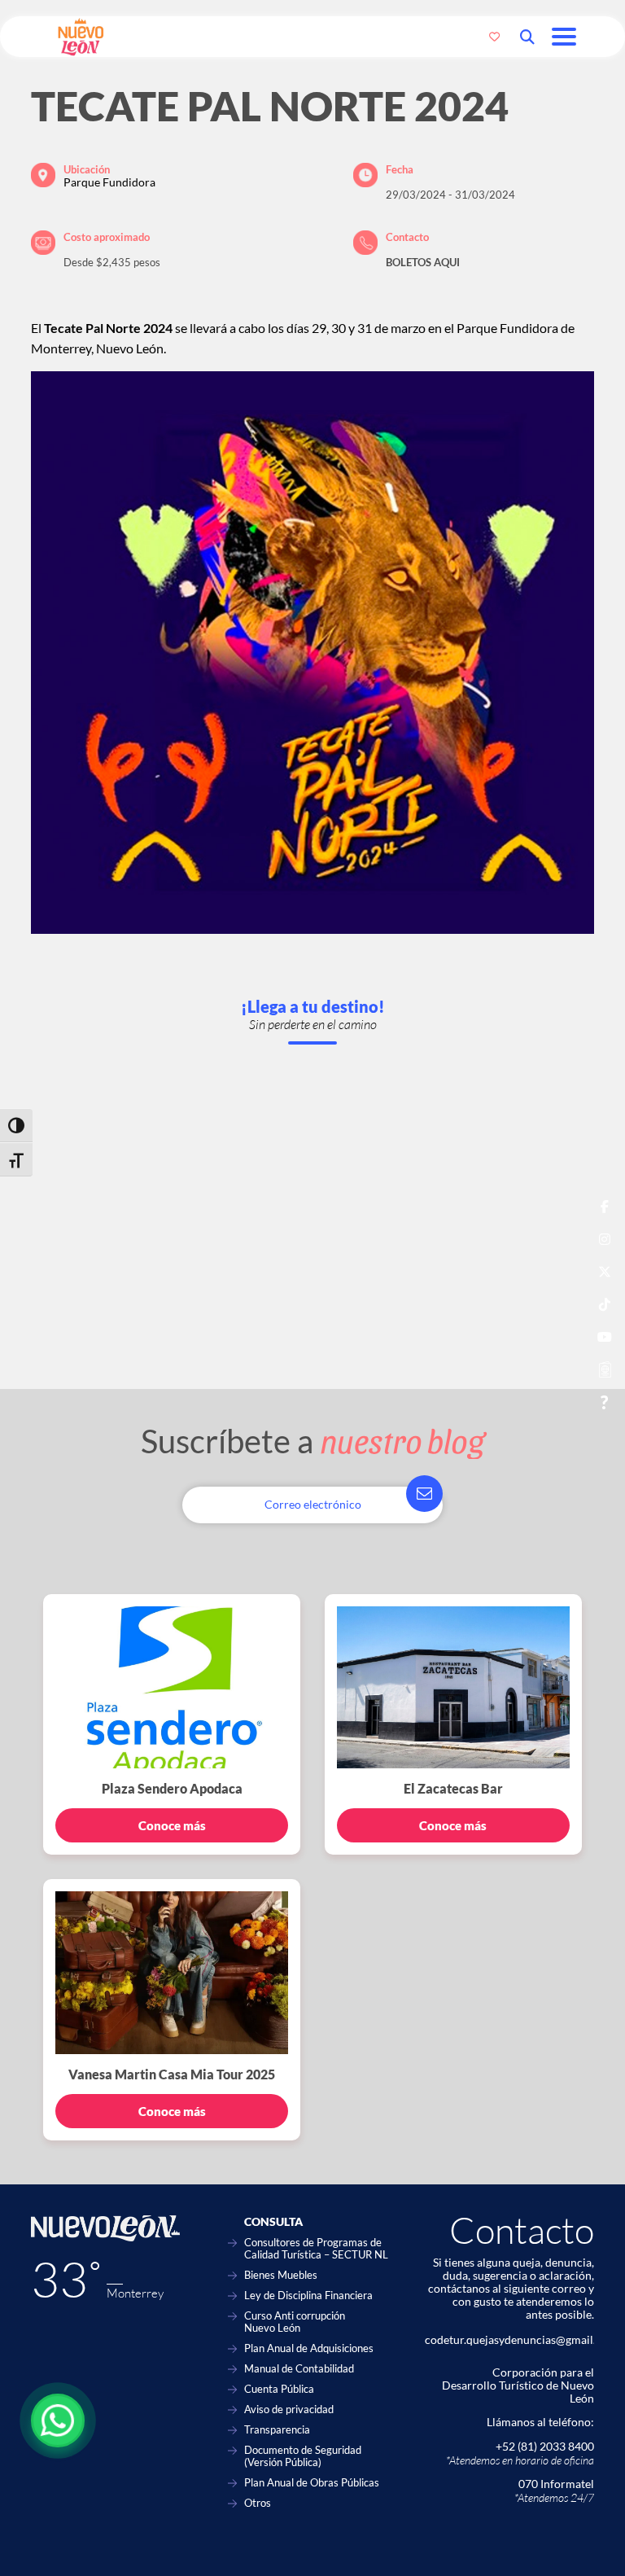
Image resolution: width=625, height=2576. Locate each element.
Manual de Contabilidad (299, 2369)
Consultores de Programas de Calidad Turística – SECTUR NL (316, 2249)
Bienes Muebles (281, 2275)
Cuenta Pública (279, 2389)
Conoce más (172, 1825)
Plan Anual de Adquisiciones (309, 2348)
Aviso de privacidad (289, 2410)
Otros (258, 2503)
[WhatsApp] (58, 2420)
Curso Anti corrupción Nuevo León (295, 2322)
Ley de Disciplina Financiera (308, 2296)
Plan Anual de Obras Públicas (312, 2483)
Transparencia (277, 2430)
